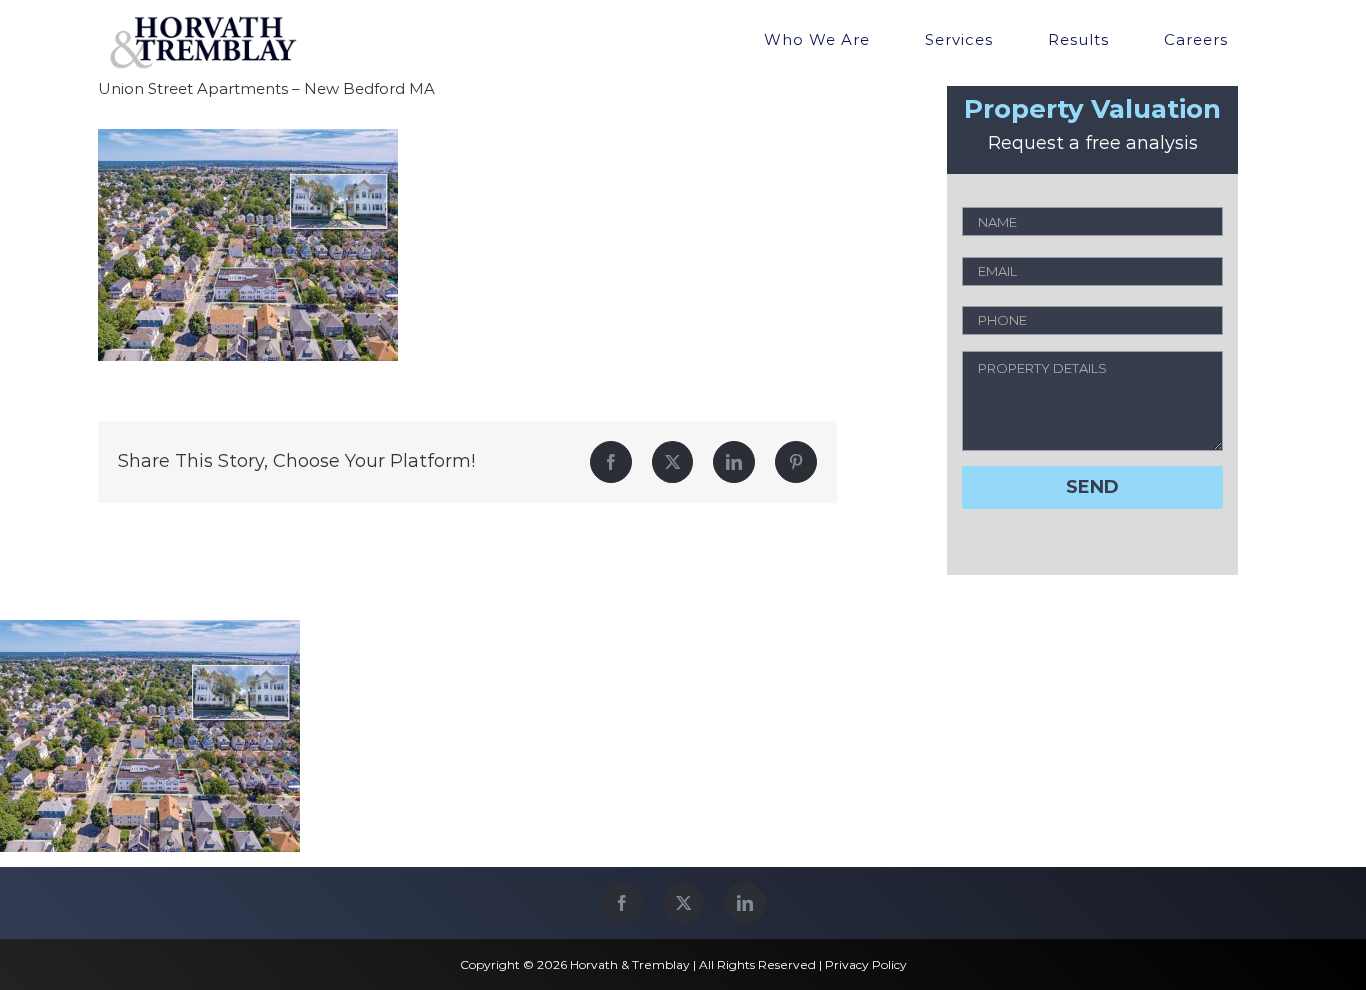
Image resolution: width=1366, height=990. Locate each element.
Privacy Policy (866, 964)
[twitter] (683, 903)
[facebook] (622, 903)
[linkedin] (745, 903)
